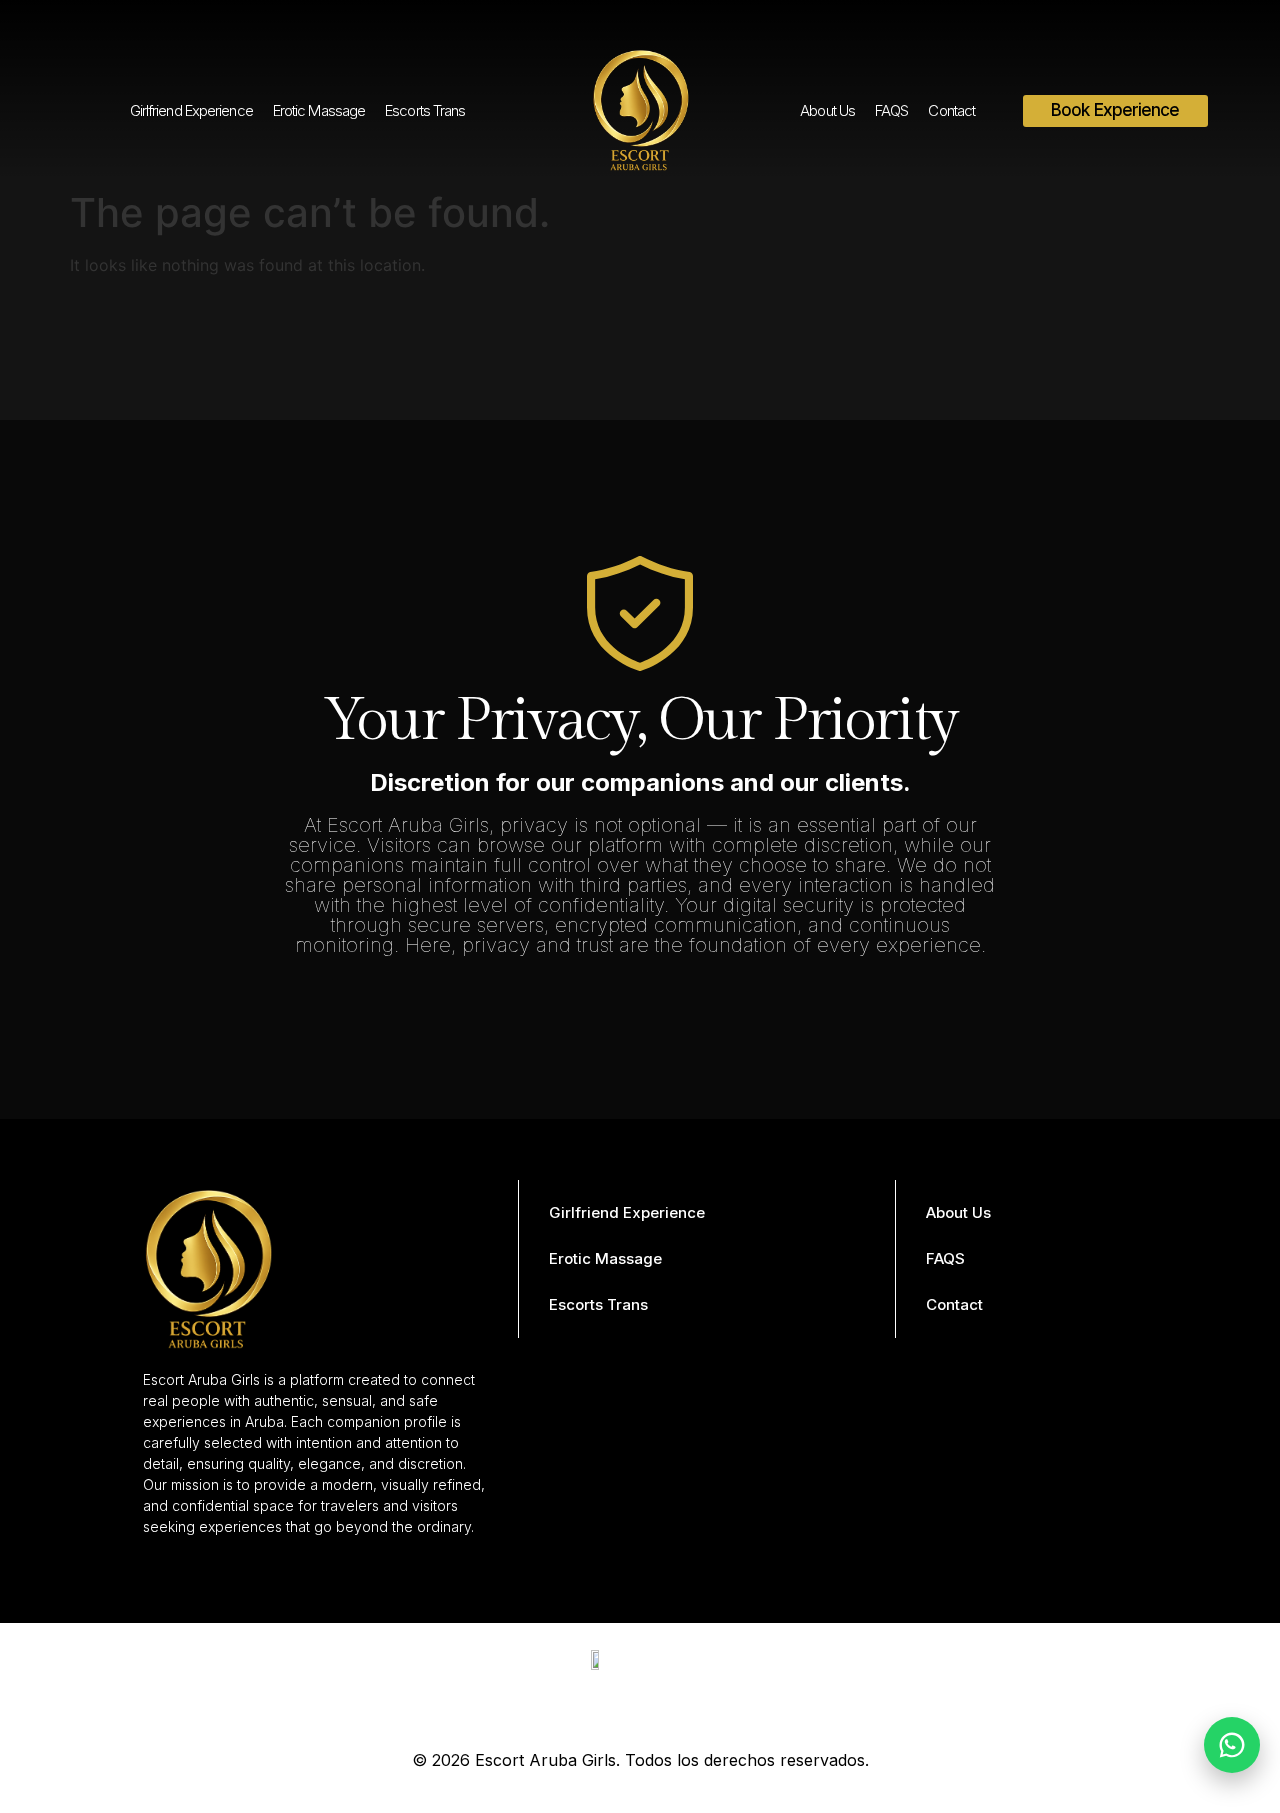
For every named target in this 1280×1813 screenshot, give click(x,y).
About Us (827, 110)
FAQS (891, 110)
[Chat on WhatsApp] (1232, 1745)
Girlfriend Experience (191, 110)
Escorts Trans (425, 110)
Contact (951, 110)
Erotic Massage (319, 110)
